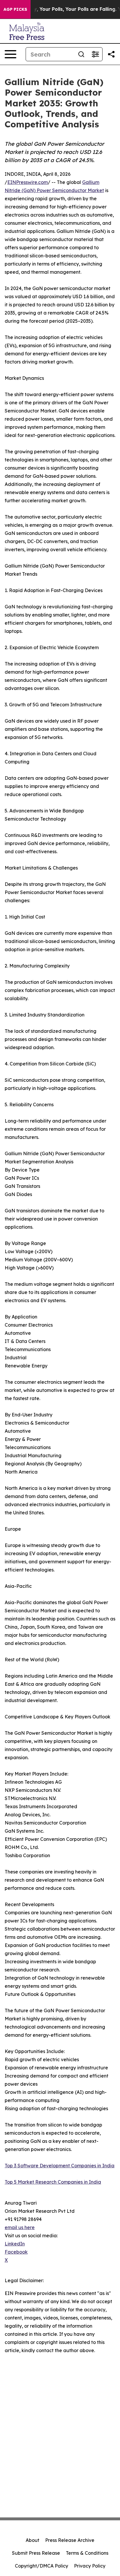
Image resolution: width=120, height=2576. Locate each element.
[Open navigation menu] (10, 54)
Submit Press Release (36, 2553)
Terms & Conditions (87, 2553)
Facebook (16, 2252)
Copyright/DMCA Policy (42, 2566)
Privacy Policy (90, 2566)
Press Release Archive (70, 2540)
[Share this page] (111, 54)
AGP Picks (15, 9)
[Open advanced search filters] (95, 54)
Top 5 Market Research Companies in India (53, 2182)
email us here (20, 2227)
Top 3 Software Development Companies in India (60, 2166)
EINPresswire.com (28, 182)
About (32, 2540)
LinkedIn (15, 2244)
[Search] (81, 54)
